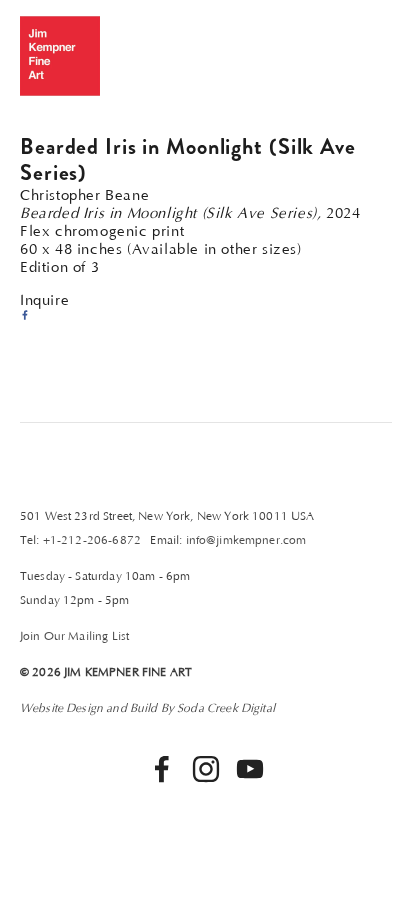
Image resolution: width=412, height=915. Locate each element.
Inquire (44, 300)
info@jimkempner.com (246, 540)
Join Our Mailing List (74, 636)
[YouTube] (250, 769)
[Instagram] (206, 769)
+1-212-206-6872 (92, 540)
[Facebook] (162, 769)
